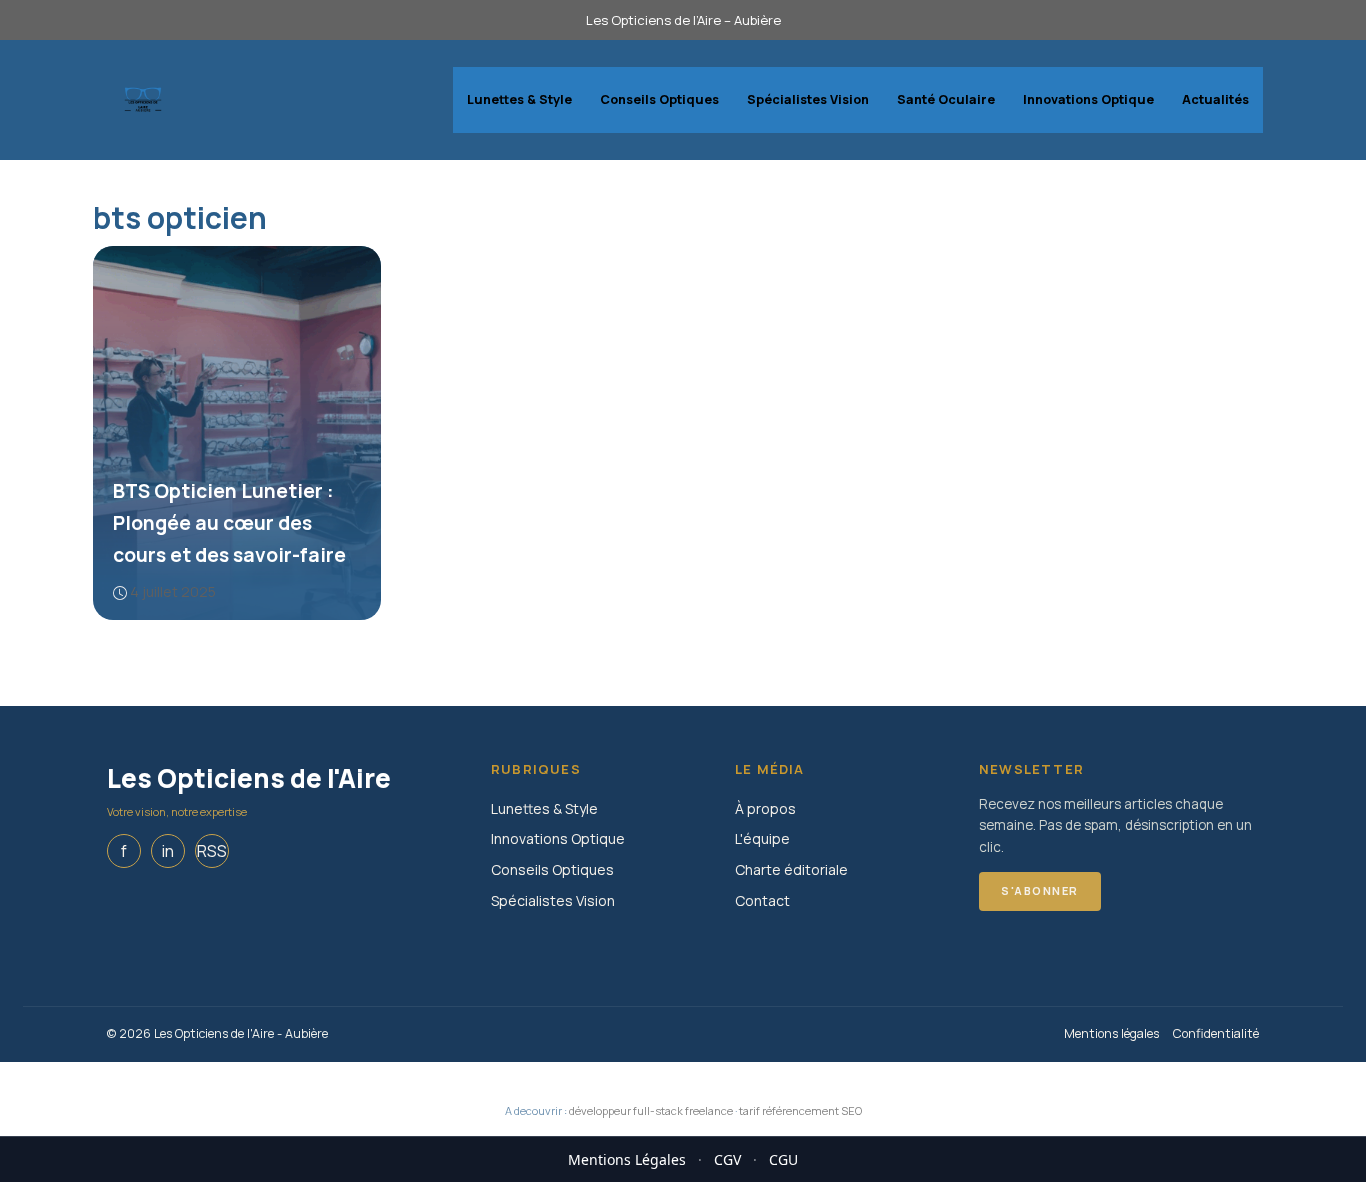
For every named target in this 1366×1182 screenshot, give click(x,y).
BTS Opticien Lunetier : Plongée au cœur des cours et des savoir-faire (229, 523)
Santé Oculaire (946, 99)
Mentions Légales (627, 1159)
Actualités (1215, 99)
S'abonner (1040, 890)
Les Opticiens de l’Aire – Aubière (683, 20)
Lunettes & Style (519, 99)
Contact (762, 900)
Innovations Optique (1088, 99)
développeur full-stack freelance (651, 1110)
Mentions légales (1111, 1033)
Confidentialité (1216, 1033)
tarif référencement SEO (800, 1110)
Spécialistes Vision (808, 99)
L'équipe (762, 838)
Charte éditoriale (791, 869)
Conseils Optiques (659, 99)
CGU (783, 1159)
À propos (765, 807)
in (168, 851)
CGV (727, 1159)
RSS (212, 851)
